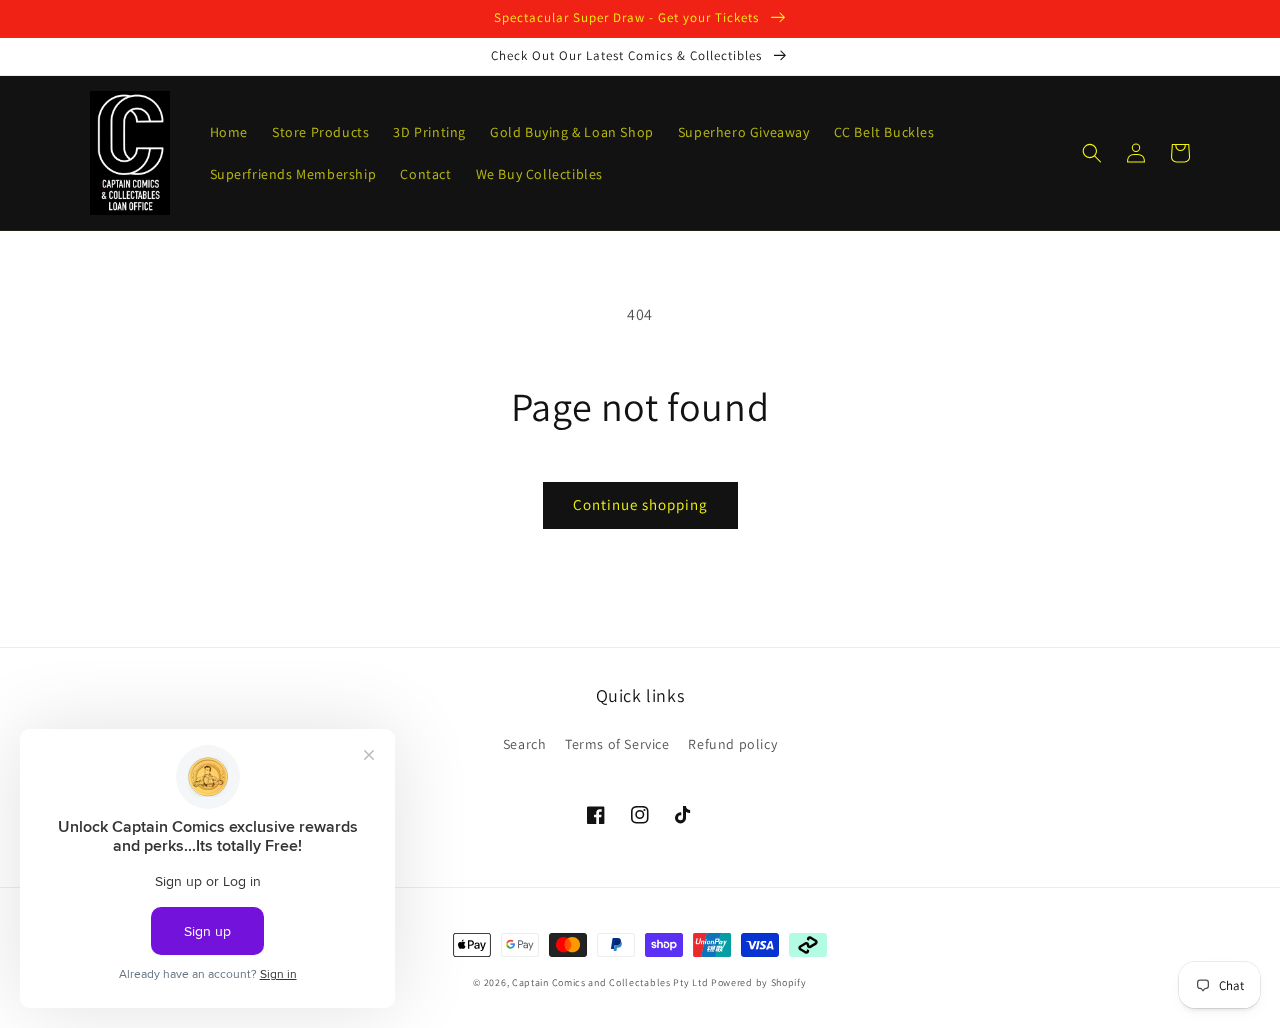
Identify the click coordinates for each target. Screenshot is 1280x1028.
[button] (1092, 153)
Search (525, 744)
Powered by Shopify (759, 982)
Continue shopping (640, 504)
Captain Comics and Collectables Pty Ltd (610, 982)
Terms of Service (617, 744)
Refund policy (732, 744)
